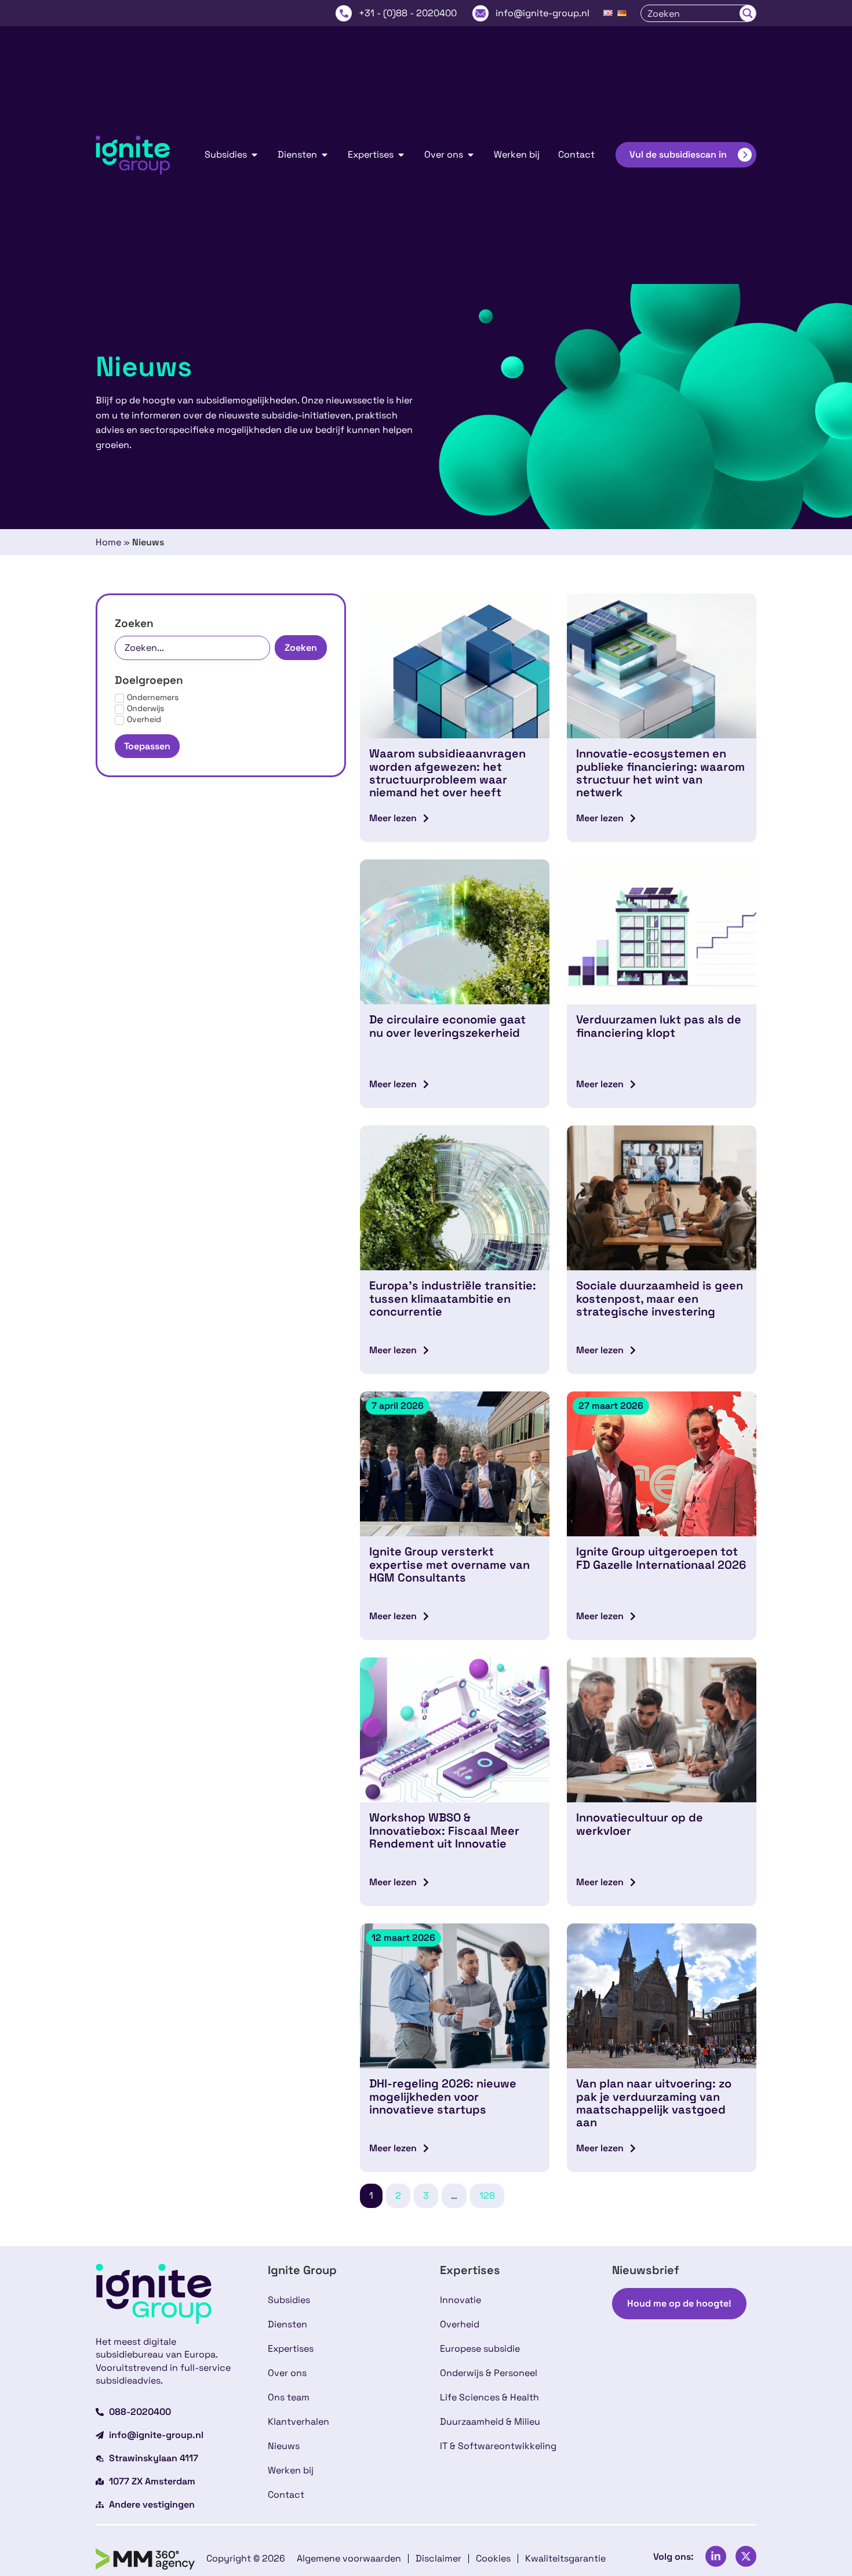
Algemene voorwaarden (349, 2558)
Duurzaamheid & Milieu (490, 2422)
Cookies (493, 2558)
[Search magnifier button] (748, 13)
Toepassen (147, 746)
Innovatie (460, 2300)
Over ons (287, 2373)
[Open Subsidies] (254, 155)
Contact (286, 2495)
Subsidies (289, 2300)
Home (108, 542)
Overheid (460, 2324)
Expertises (291, 2349)
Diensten (287, 2324)
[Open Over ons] (471, 155)
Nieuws (284, 2446)
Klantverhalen (298, 2422)
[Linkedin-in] (716, 2556)
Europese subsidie (480, 2349)
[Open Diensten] (325, 155)
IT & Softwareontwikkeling (498, 2446)
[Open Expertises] (401, 155)
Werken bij (291, 2470)
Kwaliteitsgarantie (565, 2558)
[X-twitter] (746, 2556)
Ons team (289, 2397)
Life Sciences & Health (489, 2397)
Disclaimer (438, 2558)
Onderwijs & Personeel (489, 2373)
